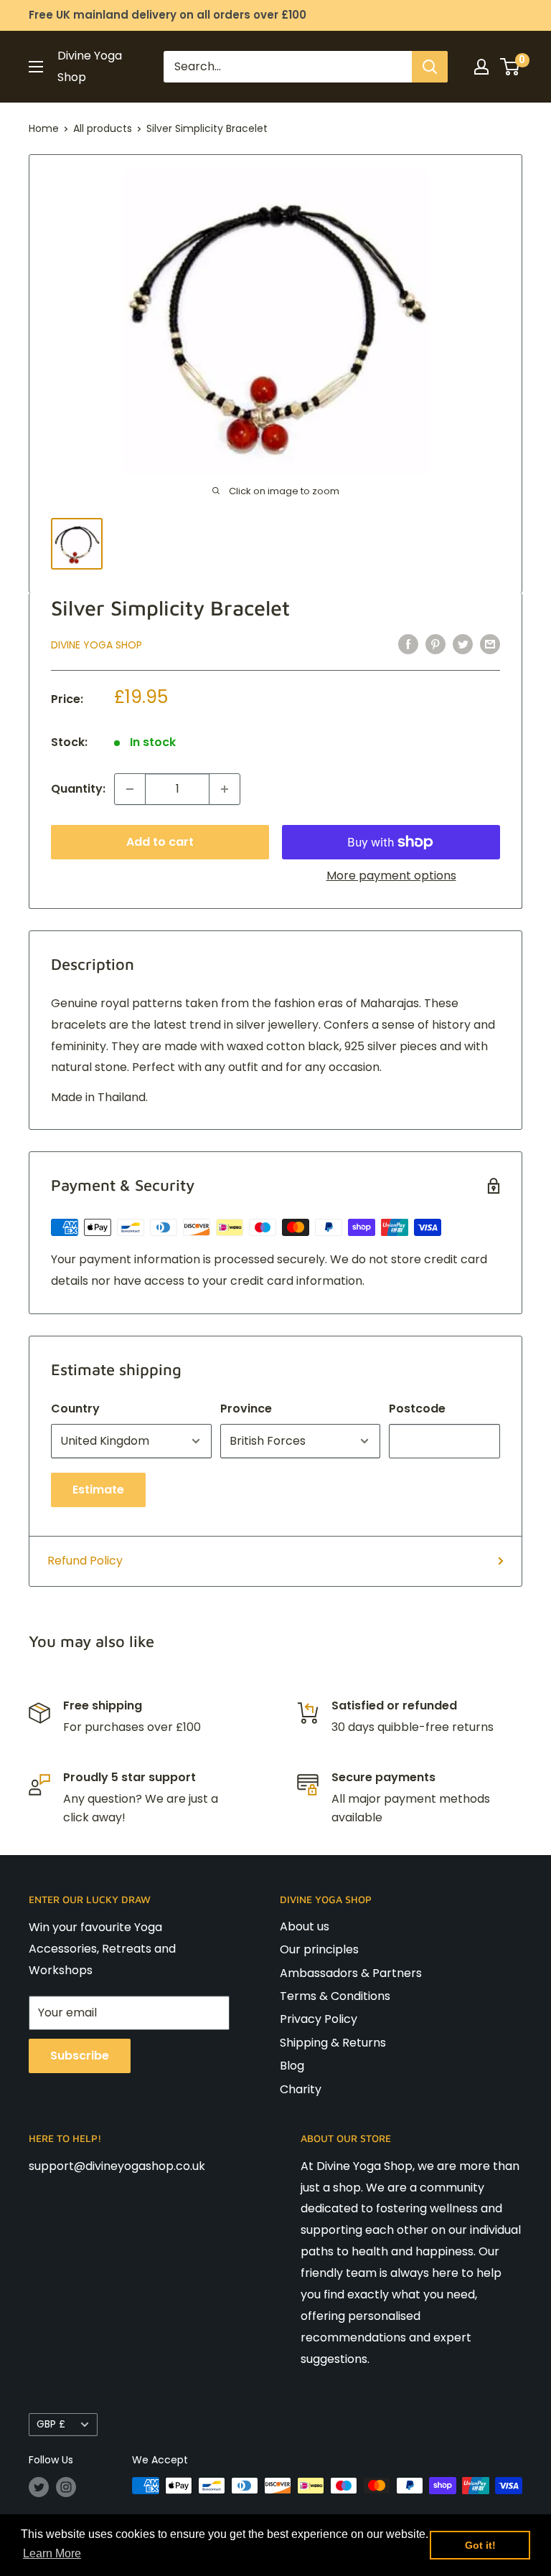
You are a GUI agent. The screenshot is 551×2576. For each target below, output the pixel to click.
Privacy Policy (319, 2019)
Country (75, 1409)
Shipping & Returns (333, 2043)
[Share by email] (490, 643)
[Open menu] (36, 67)
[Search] (430, 67)
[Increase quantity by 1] (225, 789)
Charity (301, 2089)
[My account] (481, 67)
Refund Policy (85, 1561)
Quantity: (78, 789)
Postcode (417, 1409)
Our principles (319, 1949)
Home (44, 128)
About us (305, 1926)
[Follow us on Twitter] (39, 2487)
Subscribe (80, 2056)
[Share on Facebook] (408, 643)
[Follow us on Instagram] (66, 2487)
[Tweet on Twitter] (463, 643)
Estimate (98, 1490)
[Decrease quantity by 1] (130, 789)
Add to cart (160, 842)
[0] (510, 67)
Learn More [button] (52, 2553)
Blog (292, 2066)
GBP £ (51, 2424)
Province (246, 1409)
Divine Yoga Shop (96, 645)
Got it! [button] (480, 2545)
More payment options (391, 876)
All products (103, 128)
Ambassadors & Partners (351, 1973)
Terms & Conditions (335, 1996)
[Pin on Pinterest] (435, 643)
